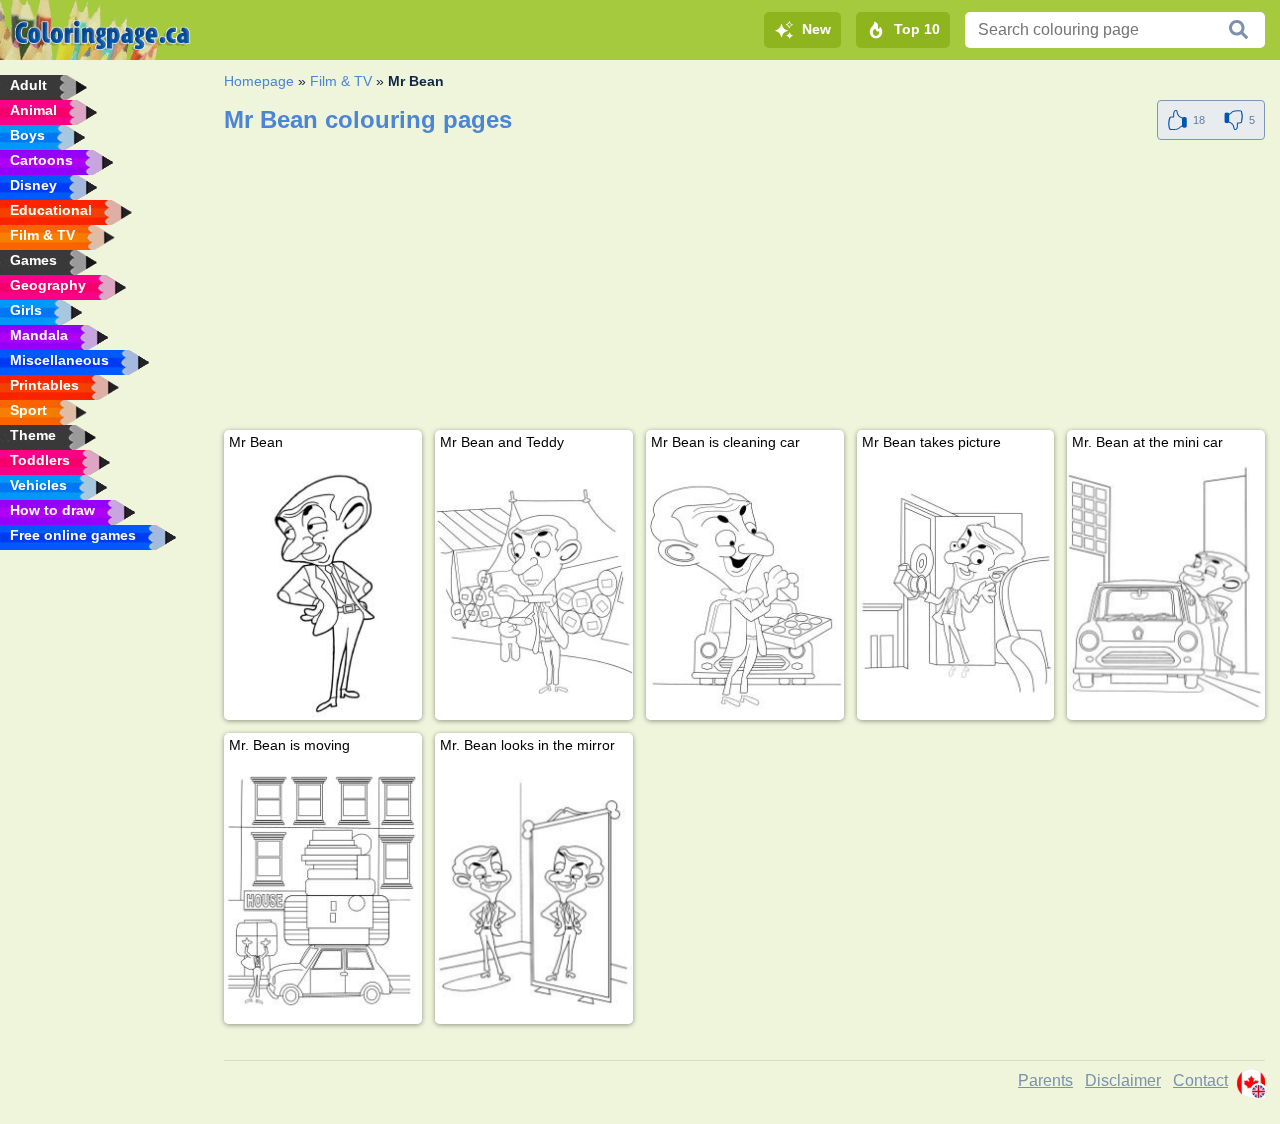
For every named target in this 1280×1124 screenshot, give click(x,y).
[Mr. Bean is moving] (323, 892)
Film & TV (341, 81)
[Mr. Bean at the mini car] (1166, 589)
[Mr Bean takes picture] (956, 589)
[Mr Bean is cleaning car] (745, 589)
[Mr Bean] (323, 589)
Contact (1200, 1080)
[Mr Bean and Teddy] (534, 589)
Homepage (259, 81)
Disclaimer (1123, 1080)
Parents (1045, 1080)
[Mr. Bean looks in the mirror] (534, 892)
